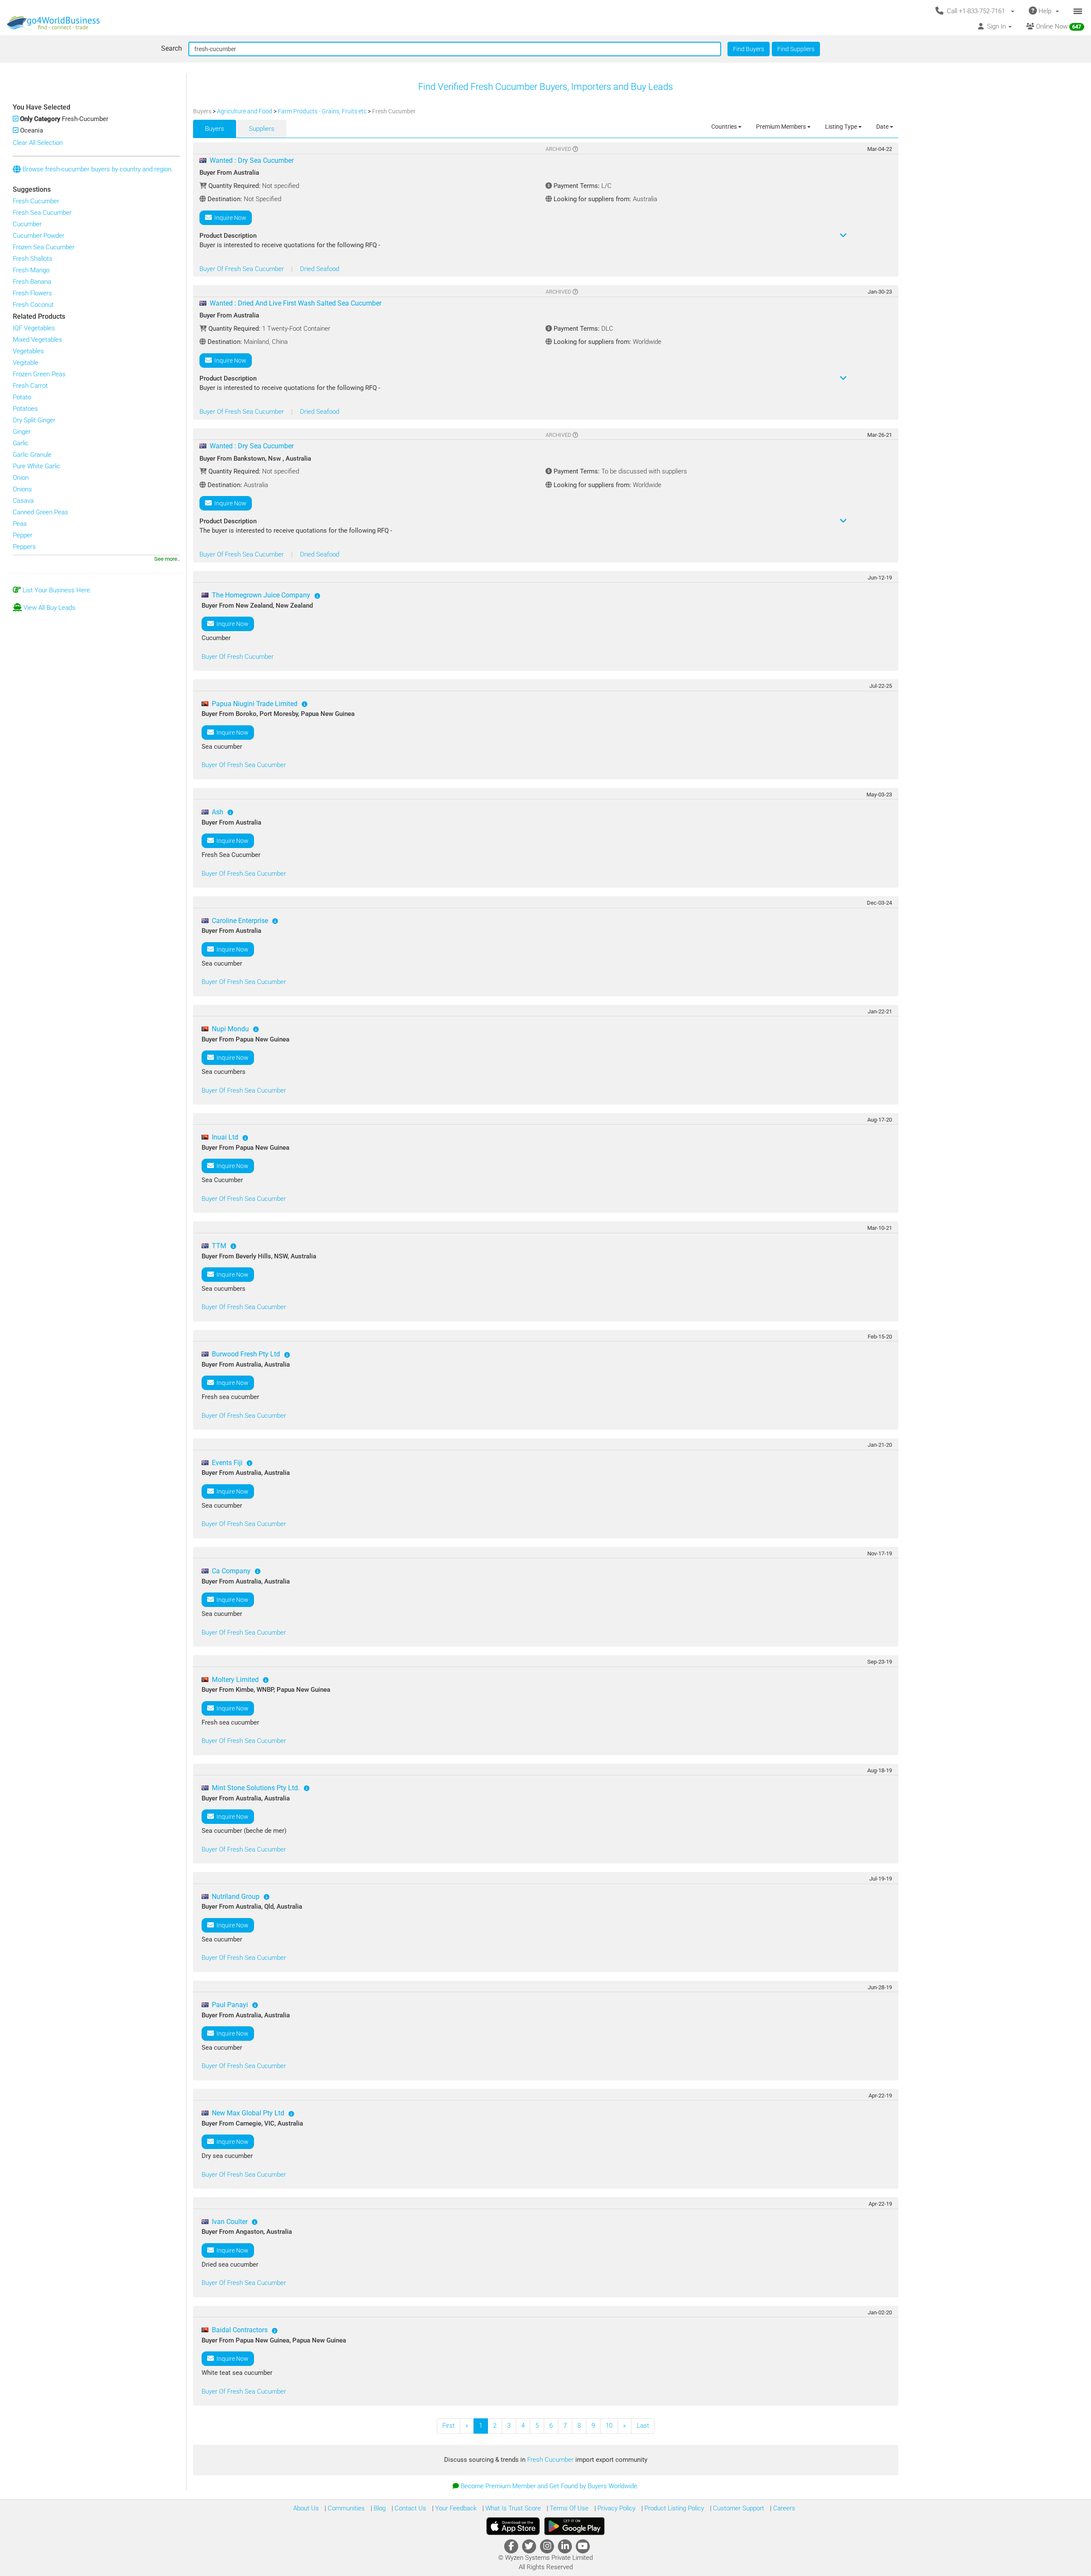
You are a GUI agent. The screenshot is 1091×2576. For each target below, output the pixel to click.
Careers (783, 2508)
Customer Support (738, 2508)
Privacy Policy (616, 2508)
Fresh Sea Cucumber (42, 213)
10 (609, 2426)
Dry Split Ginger (34, 420)
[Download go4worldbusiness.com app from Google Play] (574, 2526)
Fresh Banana (32, 282)
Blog (379, 2508)
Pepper (23, 535)
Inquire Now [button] (229, 218)
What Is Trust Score (512, 2508)
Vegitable (26, 363)
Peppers (24, 547)
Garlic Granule (32, 455)
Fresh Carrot (30, 386)
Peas (20, 524)
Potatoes (25, 409)
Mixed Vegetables (38, 340)
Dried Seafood (320, 269)
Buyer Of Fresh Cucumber (238, 657)
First (449, 2426)
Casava (23, 501)
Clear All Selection (38, 143)
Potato (22, 397)
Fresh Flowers (32, 293)
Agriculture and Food (245, 111)
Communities (345, 2508)
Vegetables (28, 351)
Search (172, 48)
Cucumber (27, 224)
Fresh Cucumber (36, 201)
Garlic (21, 443)
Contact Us (410, 2508)
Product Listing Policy (673, 2508)
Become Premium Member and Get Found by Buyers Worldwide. (550, 2486)
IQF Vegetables (34, 328)
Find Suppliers (796, 49)
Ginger (22, 432)
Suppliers (262, 129)
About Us (306, 2508)
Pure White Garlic (37, 466)
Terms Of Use (568, 2508)
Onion (21, 478)
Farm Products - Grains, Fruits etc (323, 111)
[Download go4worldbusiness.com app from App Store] (513, 2526)
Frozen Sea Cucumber (44, 247)
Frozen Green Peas (39, 374)
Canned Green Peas (40, 512)
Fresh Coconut (33, 305)
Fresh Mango (31, 270)
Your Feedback (455, 2508)
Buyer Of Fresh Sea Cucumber (242, 269)
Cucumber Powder (39, 236)
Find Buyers (749, 49)
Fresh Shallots (33, 259)
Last (643, 2426)
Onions (22, 489)
